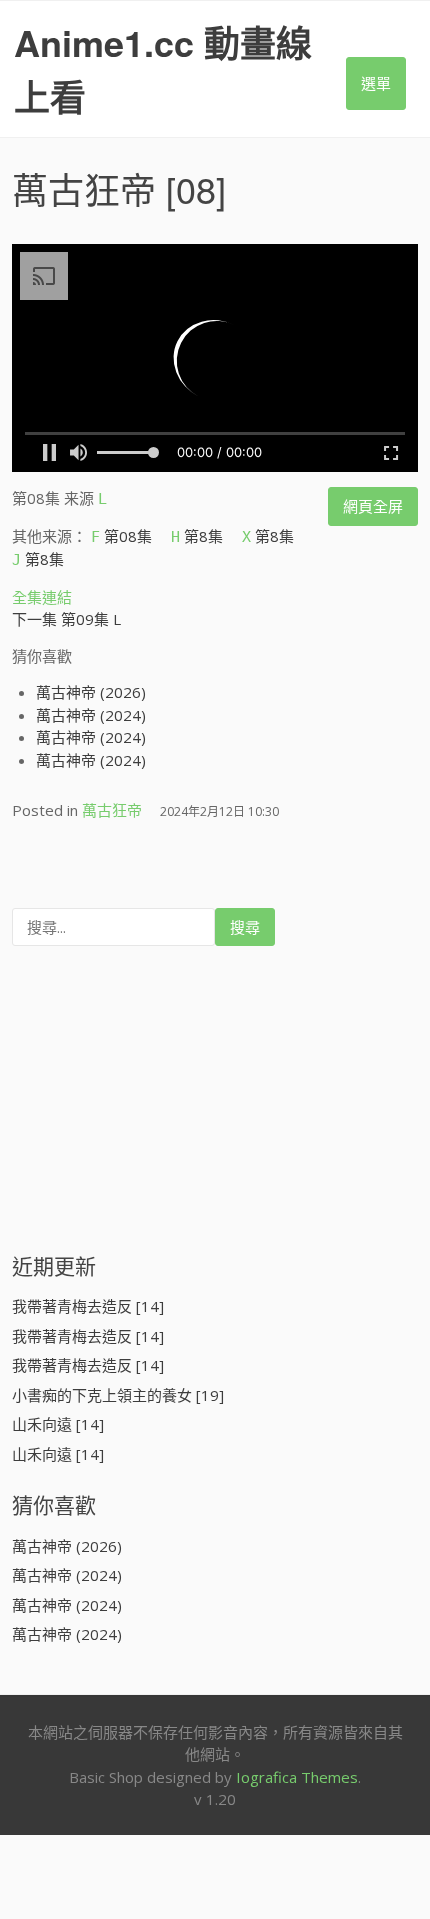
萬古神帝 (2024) (91, 715)
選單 (376, 83)
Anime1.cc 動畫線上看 (163, 69)
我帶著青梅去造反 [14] (88, 1306)
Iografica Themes (297, 1777)
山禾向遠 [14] (58, 1424)
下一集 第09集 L (66, 619)
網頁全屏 (373, 506)
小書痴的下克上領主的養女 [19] (118, 1395)
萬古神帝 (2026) (91, 692)
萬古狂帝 (84, 188)
